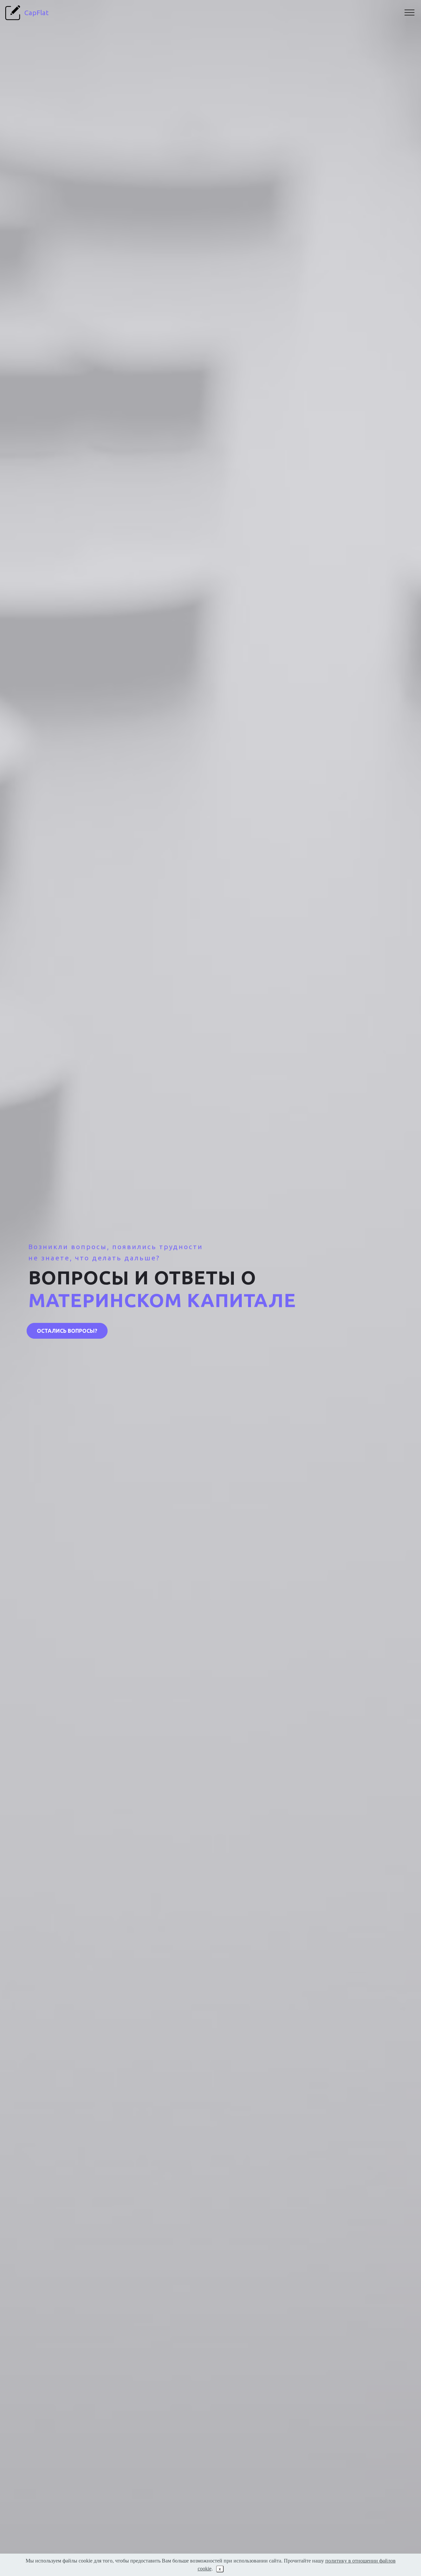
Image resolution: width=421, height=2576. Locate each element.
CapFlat (37, 13)
